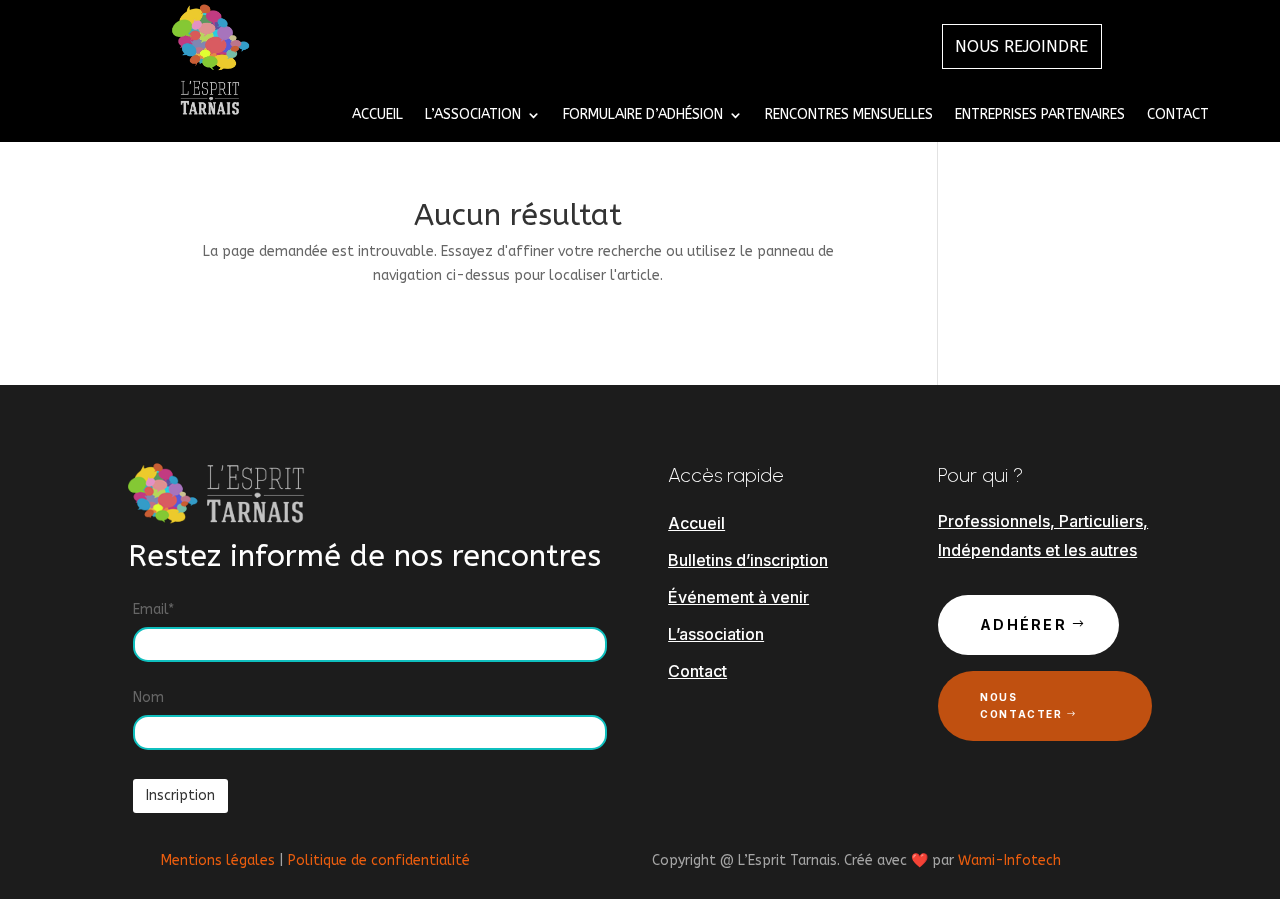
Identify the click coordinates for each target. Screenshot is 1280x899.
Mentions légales (218, 860)
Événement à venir (738, 597)
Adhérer (1023, 624)
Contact (1178, 115)
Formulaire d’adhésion (643, 115)
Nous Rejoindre (1021, 46)
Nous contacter (1021, 705)
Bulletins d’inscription (748, 560)
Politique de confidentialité (379, 860)
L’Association (473, 115)
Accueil (377, 115)
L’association (716, 634)
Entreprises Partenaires (1040, 115)
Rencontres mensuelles (849, 115)
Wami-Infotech (1009, 860)
